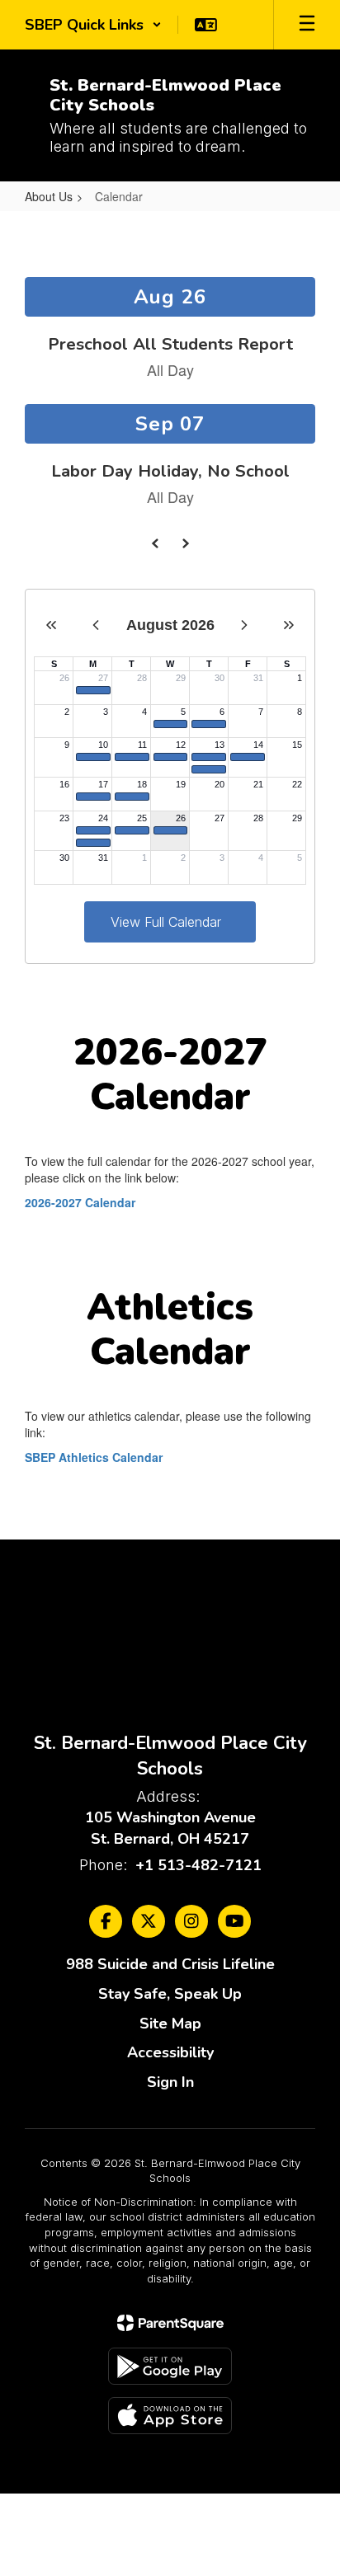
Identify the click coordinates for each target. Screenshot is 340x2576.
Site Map (170, 2024)
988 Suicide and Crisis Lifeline (170, 1964)
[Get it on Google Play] (170, 2366)
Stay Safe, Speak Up (170, 1994)
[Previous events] (155, 543)
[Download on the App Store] (170, 2416)
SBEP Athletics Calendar (94, 1457)
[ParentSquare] (170, 2323)
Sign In (170, 2082)
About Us (49, 196)
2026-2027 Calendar (80, 1202)
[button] (93, 25)
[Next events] (185, 543)
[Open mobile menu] (307, 25)
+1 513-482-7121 (198, 1865)
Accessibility (170, 2052)
